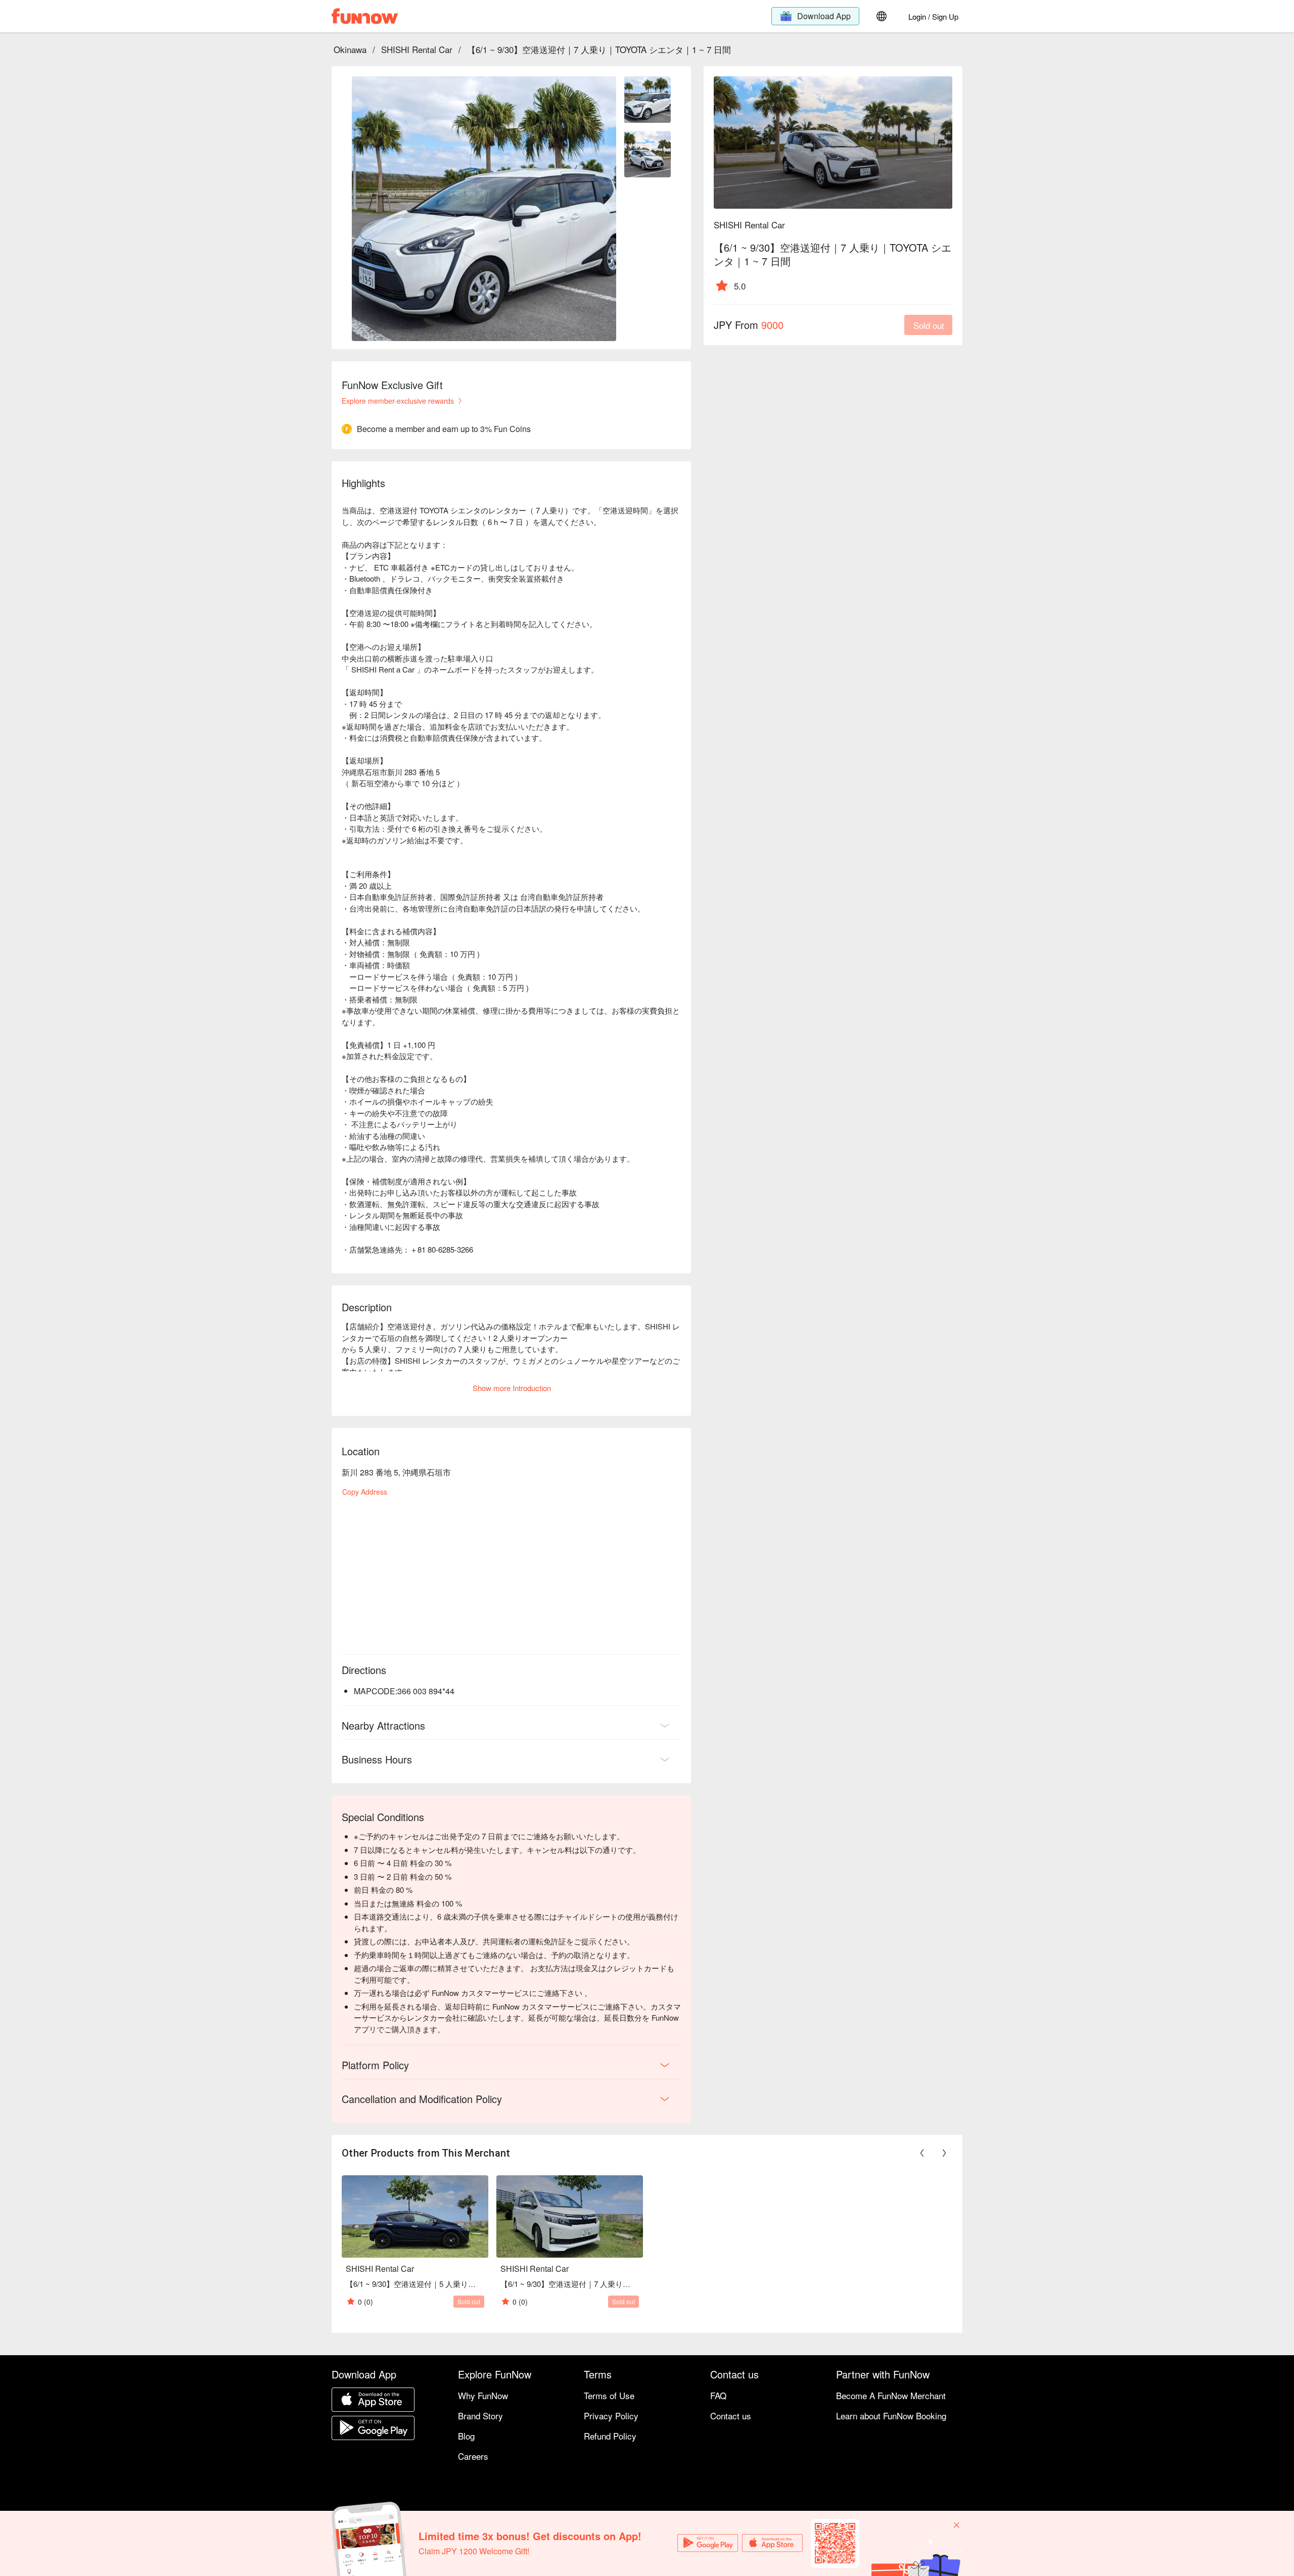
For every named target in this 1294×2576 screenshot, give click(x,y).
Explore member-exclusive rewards (398, 401)
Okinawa (350, 49)
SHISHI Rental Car (417, 49)
